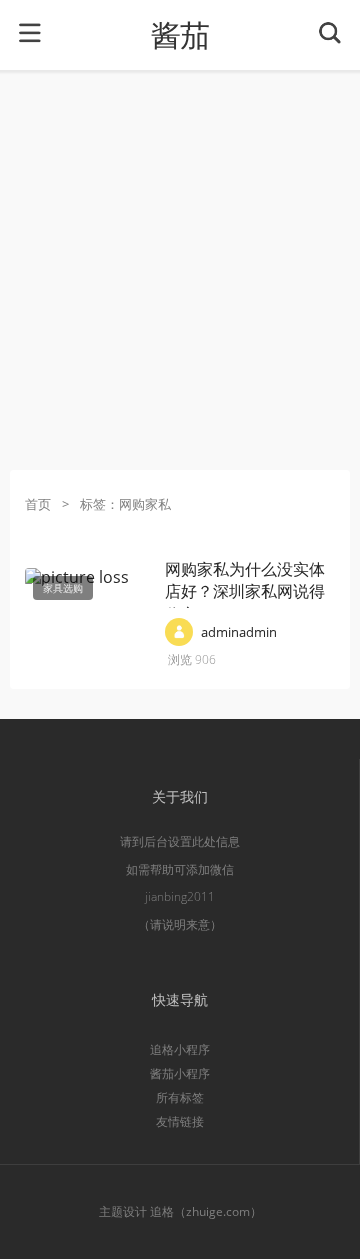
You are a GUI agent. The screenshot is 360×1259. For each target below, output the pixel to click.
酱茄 (180, 35)
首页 (38, 504)
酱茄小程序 (180, 1073)
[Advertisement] (180, 270)
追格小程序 (180, 1049)
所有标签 (180, 1097)
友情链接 (180, 1121)
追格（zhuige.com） (206, 1211)
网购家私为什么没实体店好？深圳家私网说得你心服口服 (245, 591)
